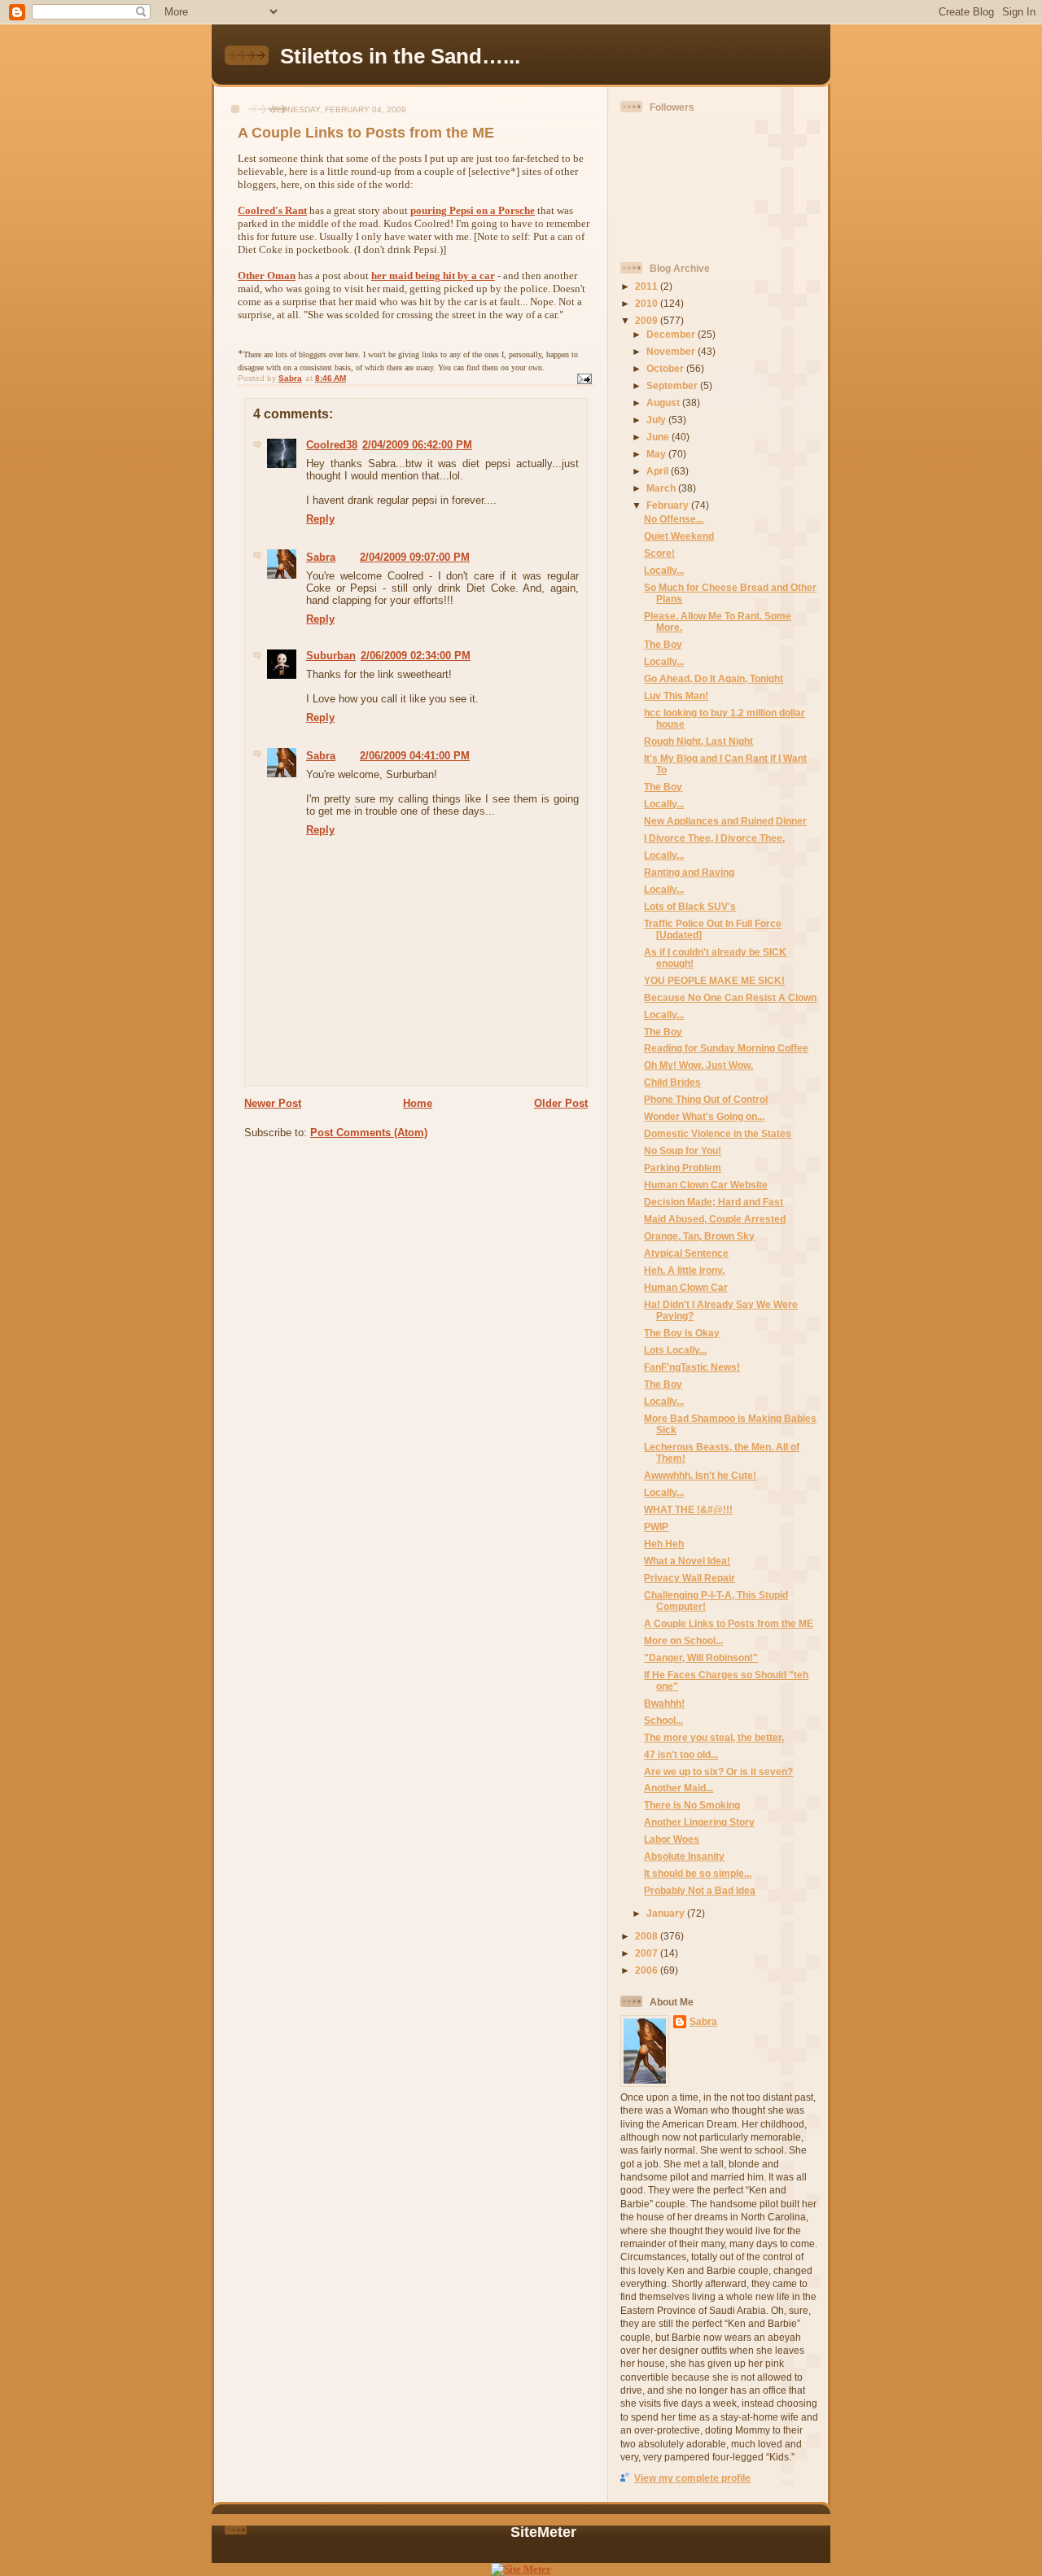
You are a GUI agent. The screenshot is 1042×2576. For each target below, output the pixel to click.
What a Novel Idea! (687, 1561)
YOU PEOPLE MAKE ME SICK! (714, 980)
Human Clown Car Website (706, 1185)
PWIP (656, 1526)
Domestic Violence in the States (718, 1133)
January (667, 1913)
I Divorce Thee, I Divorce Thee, (714, 838)
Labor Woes (672, 1839)
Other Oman (267, 276)
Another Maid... (679, 1788)
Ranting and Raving (689, 872)
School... (663, 1720)
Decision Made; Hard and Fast (714, 1202)
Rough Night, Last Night (698, 741)
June (659, 437)
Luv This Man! (676, 695)
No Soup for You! (683, 1150)
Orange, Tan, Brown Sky (699, 1236)
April (659, 471)
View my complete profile (692, 2478)
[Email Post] (584, 378)
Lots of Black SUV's (690, 906)
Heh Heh (664, 1544)
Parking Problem (683, 1168)
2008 (648, 1936)
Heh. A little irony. (684, 1270)
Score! (659, 553)
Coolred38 (332, 445)
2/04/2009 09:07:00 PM (415, 557)
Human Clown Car (686, 1287)
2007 (648, 1953)
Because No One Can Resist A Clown (730, 997)
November (672, 351)
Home (418, 1103)
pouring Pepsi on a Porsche (473, 210)
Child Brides (672, 1082)
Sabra (321, 557)
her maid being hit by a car (433, 276)
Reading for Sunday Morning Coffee (726, 1048)
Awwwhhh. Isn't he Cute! (700, 1475)
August (664, 402)
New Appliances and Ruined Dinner (725, 821)
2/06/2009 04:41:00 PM (415, 756)
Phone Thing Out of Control (706, 1099)
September (673, 385)
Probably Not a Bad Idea (700, 1890)
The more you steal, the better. (714, 1737)
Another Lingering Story (699, 1822)
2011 (648, 286)
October (666, 368)
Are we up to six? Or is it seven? (718, 1771)
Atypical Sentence (686, 1253)
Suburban (331, 656)
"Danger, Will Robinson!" (701, 1658)
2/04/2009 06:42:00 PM (417, 445)
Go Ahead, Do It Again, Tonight (714, 678)
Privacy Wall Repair (690, 1578)
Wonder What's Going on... (704, 1116)
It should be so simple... (698, 1873)
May (657, 454)
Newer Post (273, 1103)
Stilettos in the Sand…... (400, 56)
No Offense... (674, 519)
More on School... (683, 1640)
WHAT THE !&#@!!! (688, 1509)
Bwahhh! (664, 1703)
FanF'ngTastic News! (692, 1367)
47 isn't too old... (681, 1754)
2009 (648, 320)
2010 (648, 303)
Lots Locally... (675, 1350)
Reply (320, 519)
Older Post (561, 1103)
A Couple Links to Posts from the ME (729, 1623)
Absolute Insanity (684, 1856)
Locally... (664, 570)
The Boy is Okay (682, 1333)
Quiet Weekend (679, 536)
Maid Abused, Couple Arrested (715, 1219)
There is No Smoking (692, 1805)
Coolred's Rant (272, 210)
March (662, 488)
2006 (648, 1970)
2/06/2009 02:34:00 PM (416, 656)
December (672, 334)
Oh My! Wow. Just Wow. (698, 1065)
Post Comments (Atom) (369, 1133)
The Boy (663, 644)
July (657, 420)
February (669, 505)
